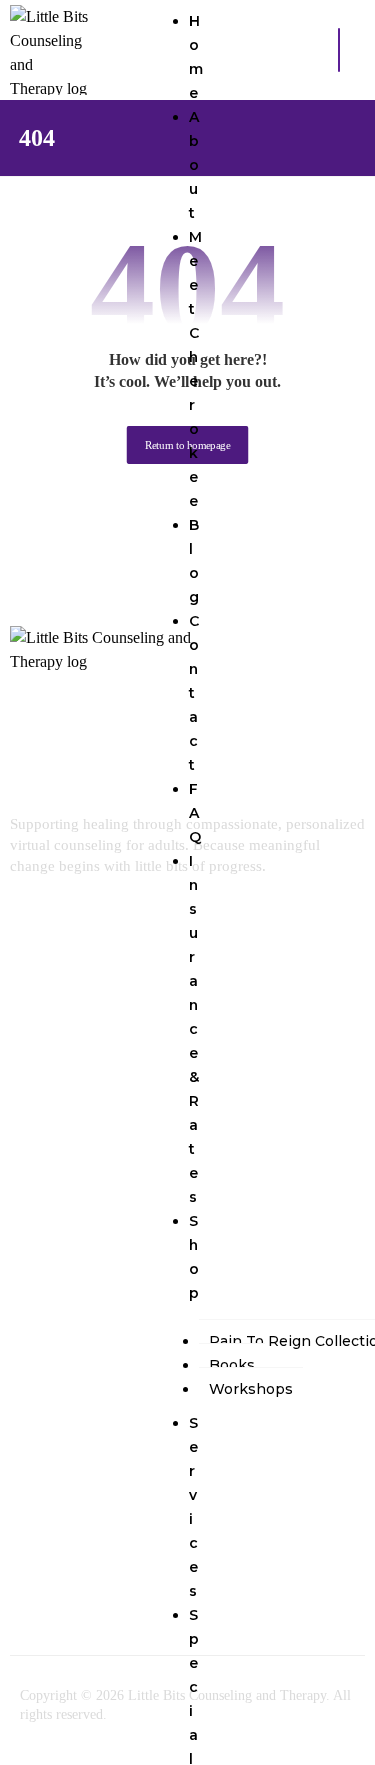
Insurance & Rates (194, 1029)
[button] (339, 50)
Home (196, 57)
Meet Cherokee (195, 369)
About (194, 165)
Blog (194, 561)
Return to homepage (188, 444)
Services (193, 1507)
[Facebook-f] (45, 1527)
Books (232, 1365)
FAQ (195, 813)
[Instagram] (104, 1527)
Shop (194, 1257)
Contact (194, 693)
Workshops (251, 1389)
